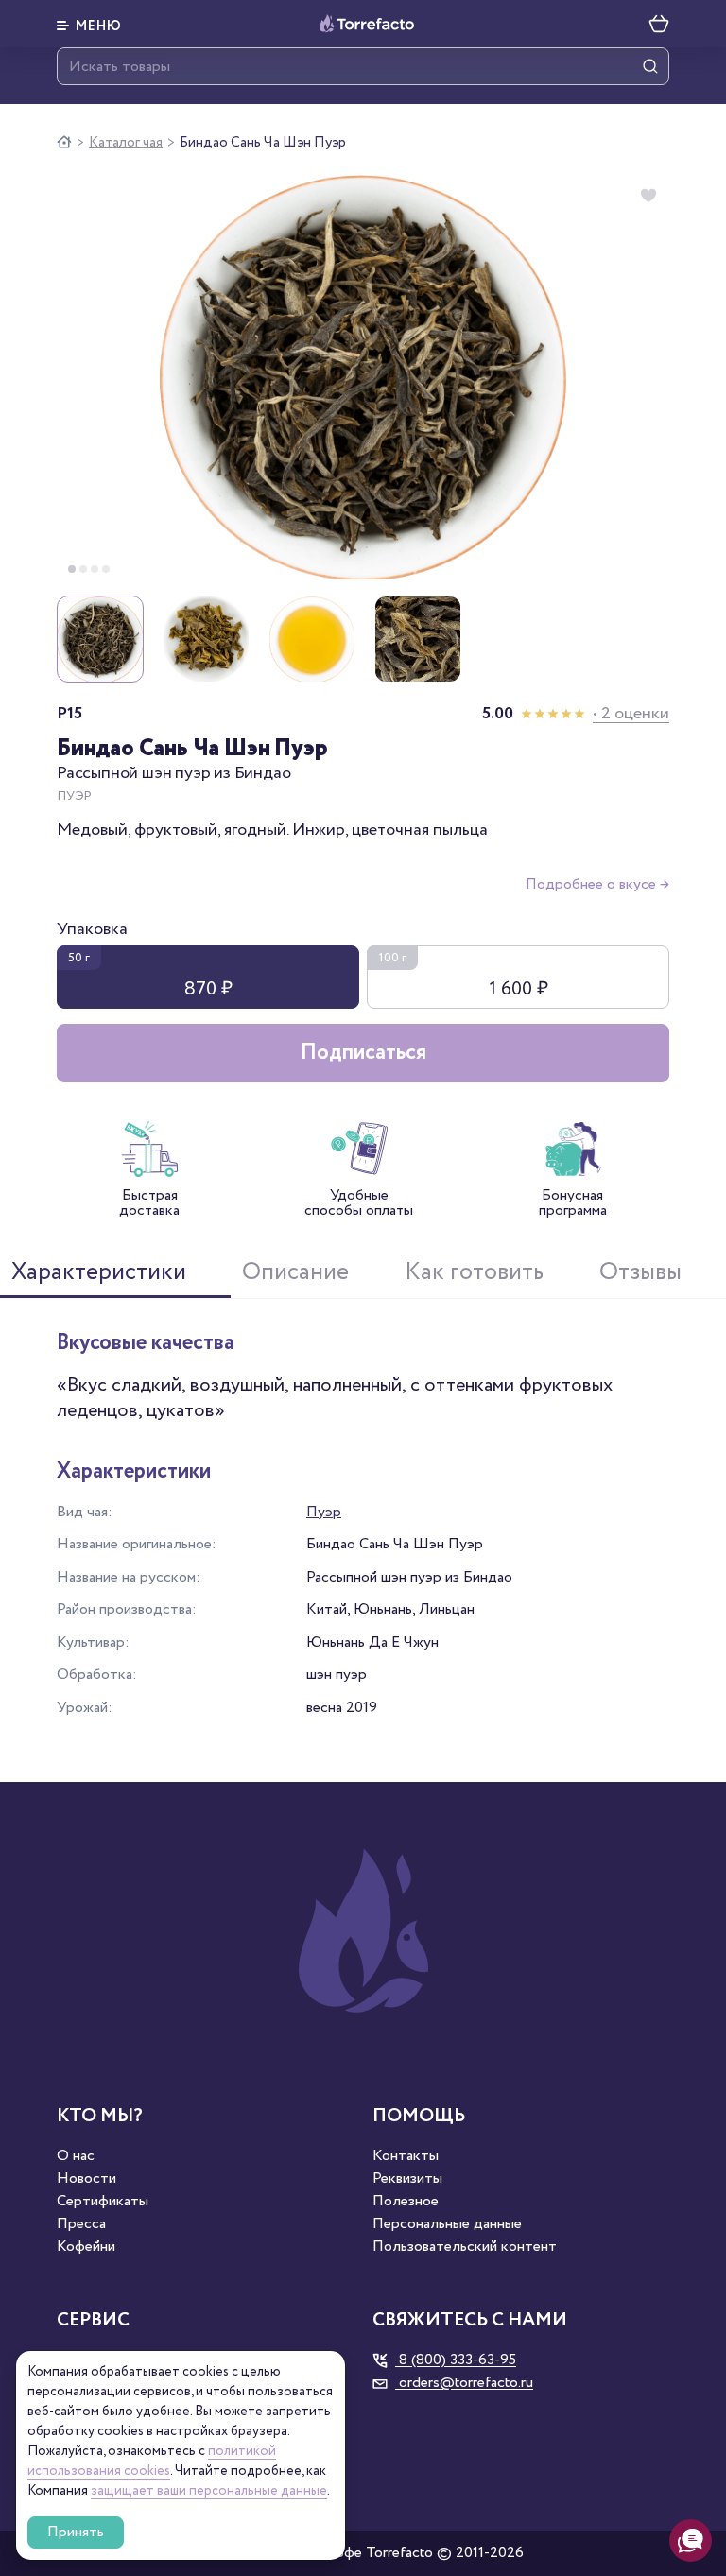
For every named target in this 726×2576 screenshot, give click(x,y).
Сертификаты (103, 2202)
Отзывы (640, 1272)
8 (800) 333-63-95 (456, 2360)
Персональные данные (447, 2224)
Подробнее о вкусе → (597, 884)
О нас (76, 2156)
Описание (295, 1272)
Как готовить (474, 1272)
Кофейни (86, 2247)
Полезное (406, 2202)
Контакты (406, 2156)
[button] (89, 24)
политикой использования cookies (152, 2461)
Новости (86, 2179)
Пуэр (324, 1512)
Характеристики (99, 1272)
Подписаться (363, 1053)
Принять (76, 2532)
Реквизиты (407, 2179)
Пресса (81, 2224)
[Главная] (64, 143)
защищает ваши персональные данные (209, 2491)
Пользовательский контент (465, 2247)
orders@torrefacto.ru (464, 2383)
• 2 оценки (631, 714)
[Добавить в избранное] (648, 196)
